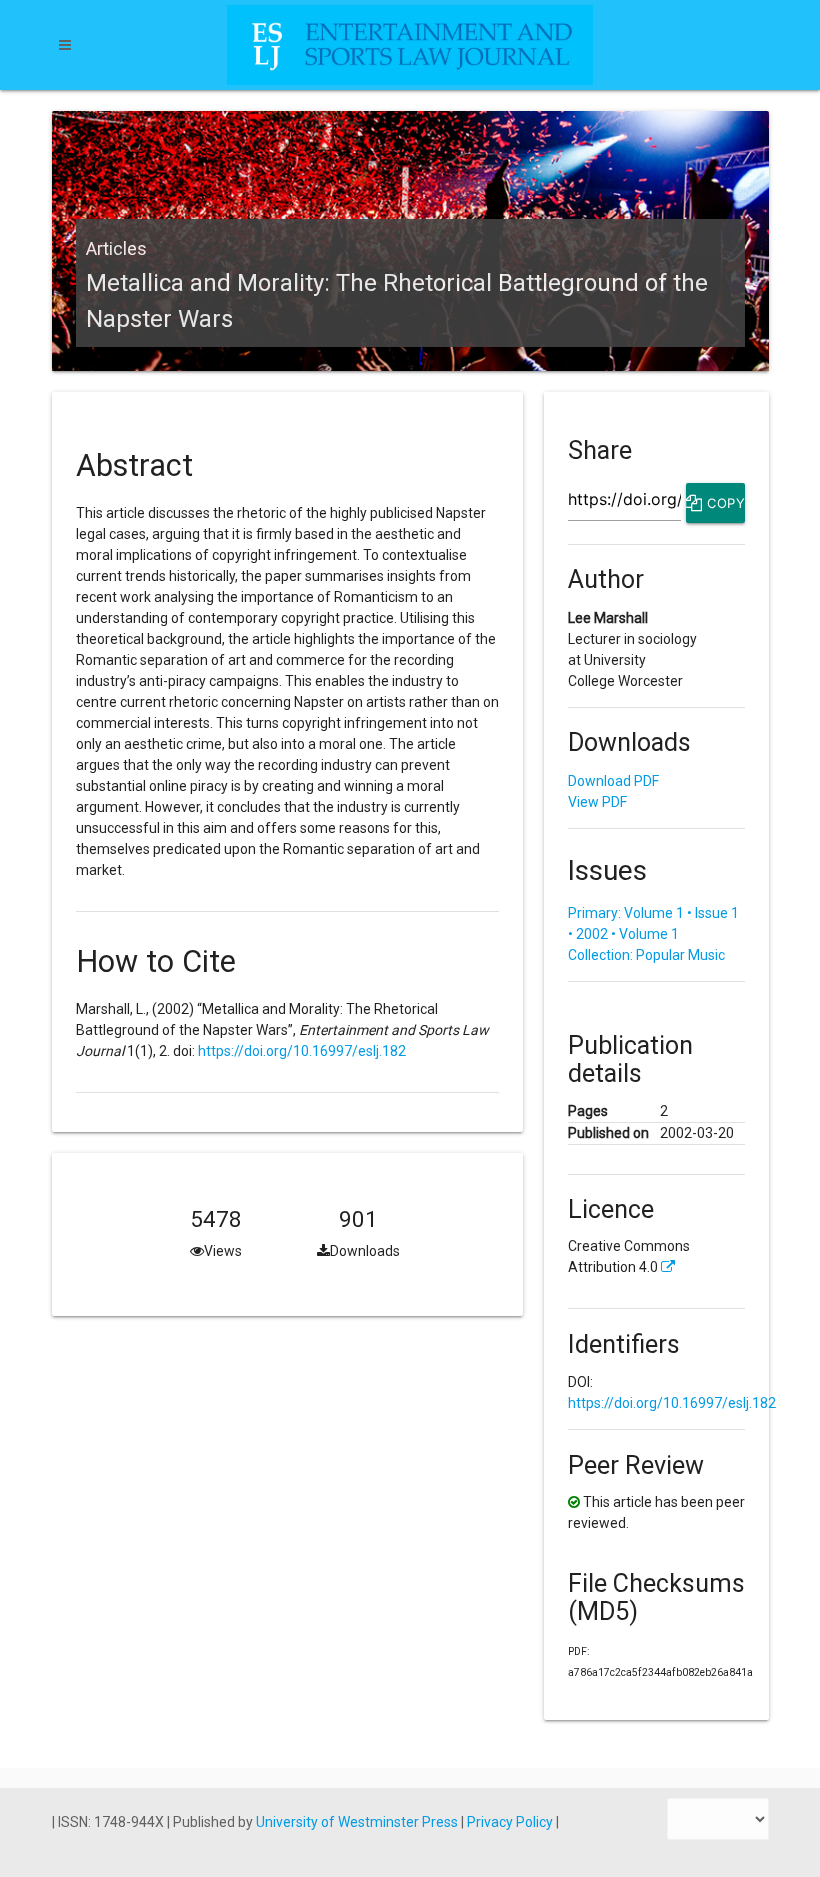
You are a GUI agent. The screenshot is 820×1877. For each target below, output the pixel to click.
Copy (723, 503)
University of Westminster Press (358, 1822)
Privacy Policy (511, 1822)
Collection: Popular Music (646, 955)
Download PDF (613, 781)
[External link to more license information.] (668, 1267)
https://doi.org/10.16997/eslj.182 (302, 1051)
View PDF (597, 802)
